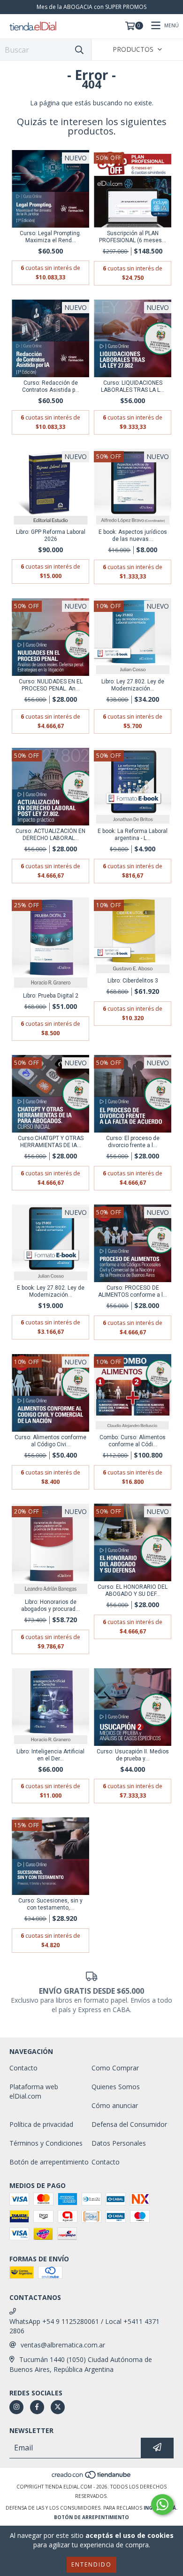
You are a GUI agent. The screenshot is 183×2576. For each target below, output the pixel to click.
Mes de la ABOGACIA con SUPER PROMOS (91, 7)
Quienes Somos (116, 2087)
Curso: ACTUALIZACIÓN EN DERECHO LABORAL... (50, 835)
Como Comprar (115, 2068)
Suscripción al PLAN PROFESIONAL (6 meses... (133, 237)
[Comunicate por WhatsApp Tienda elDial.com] (162, 2505)
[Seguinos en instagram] (16, 2407)
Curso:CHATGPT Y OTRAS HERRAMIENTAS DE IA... (51, 1142)
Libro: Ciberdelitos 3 (133, 981)
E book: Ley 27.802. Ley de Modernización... (51, 1291)
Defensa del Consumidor (129, 2124)
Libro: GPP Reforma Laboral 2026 (51, 535)
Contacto (23, 2068)
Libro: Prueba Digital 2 (51, 996)
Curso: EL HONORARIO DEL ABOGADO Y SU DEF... (133, 1590)
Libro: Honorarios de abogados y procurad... (50, 1605)
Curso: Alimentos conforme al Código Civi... (50, 1441)
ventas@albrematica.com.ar (63, 2345)
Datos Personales (119, 2143)
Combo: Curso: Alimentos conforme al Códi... (133, 1441)
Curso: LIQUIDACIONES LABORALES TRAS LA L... (133, 386)
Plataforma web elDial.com (34, 2091)
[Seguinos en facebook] (37, 2407)
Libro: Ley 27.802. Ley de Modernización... (133, 685)
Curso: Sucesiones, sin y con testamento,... (50, 1904)
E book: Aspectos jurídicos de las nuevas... (133, 535)
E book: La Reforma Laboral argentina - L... (133, 835)
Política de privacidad (41, 2124)
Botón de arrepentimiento (49, 2162)
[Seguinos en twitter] (58, 2407)
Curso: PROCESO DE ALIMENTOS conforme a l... (133, 1291)
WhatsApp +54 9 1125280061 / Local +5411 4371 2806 (84, 2326)
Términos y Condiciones (46, 2143)
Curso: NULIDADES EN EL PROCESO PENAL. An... (51, 685)
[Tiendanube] (92, 2477)
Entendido (91, 2564)
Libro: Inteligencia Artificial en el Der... (50, 1755)
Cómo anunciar (115, 2105)
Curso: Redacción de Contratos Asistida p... (51, 386)
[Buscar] (79, 50)
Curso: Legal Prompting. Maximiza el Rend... (50, 237)
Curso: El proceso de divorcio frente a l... (133, 1142)
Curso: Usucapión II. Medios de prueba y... (133, 1755)
